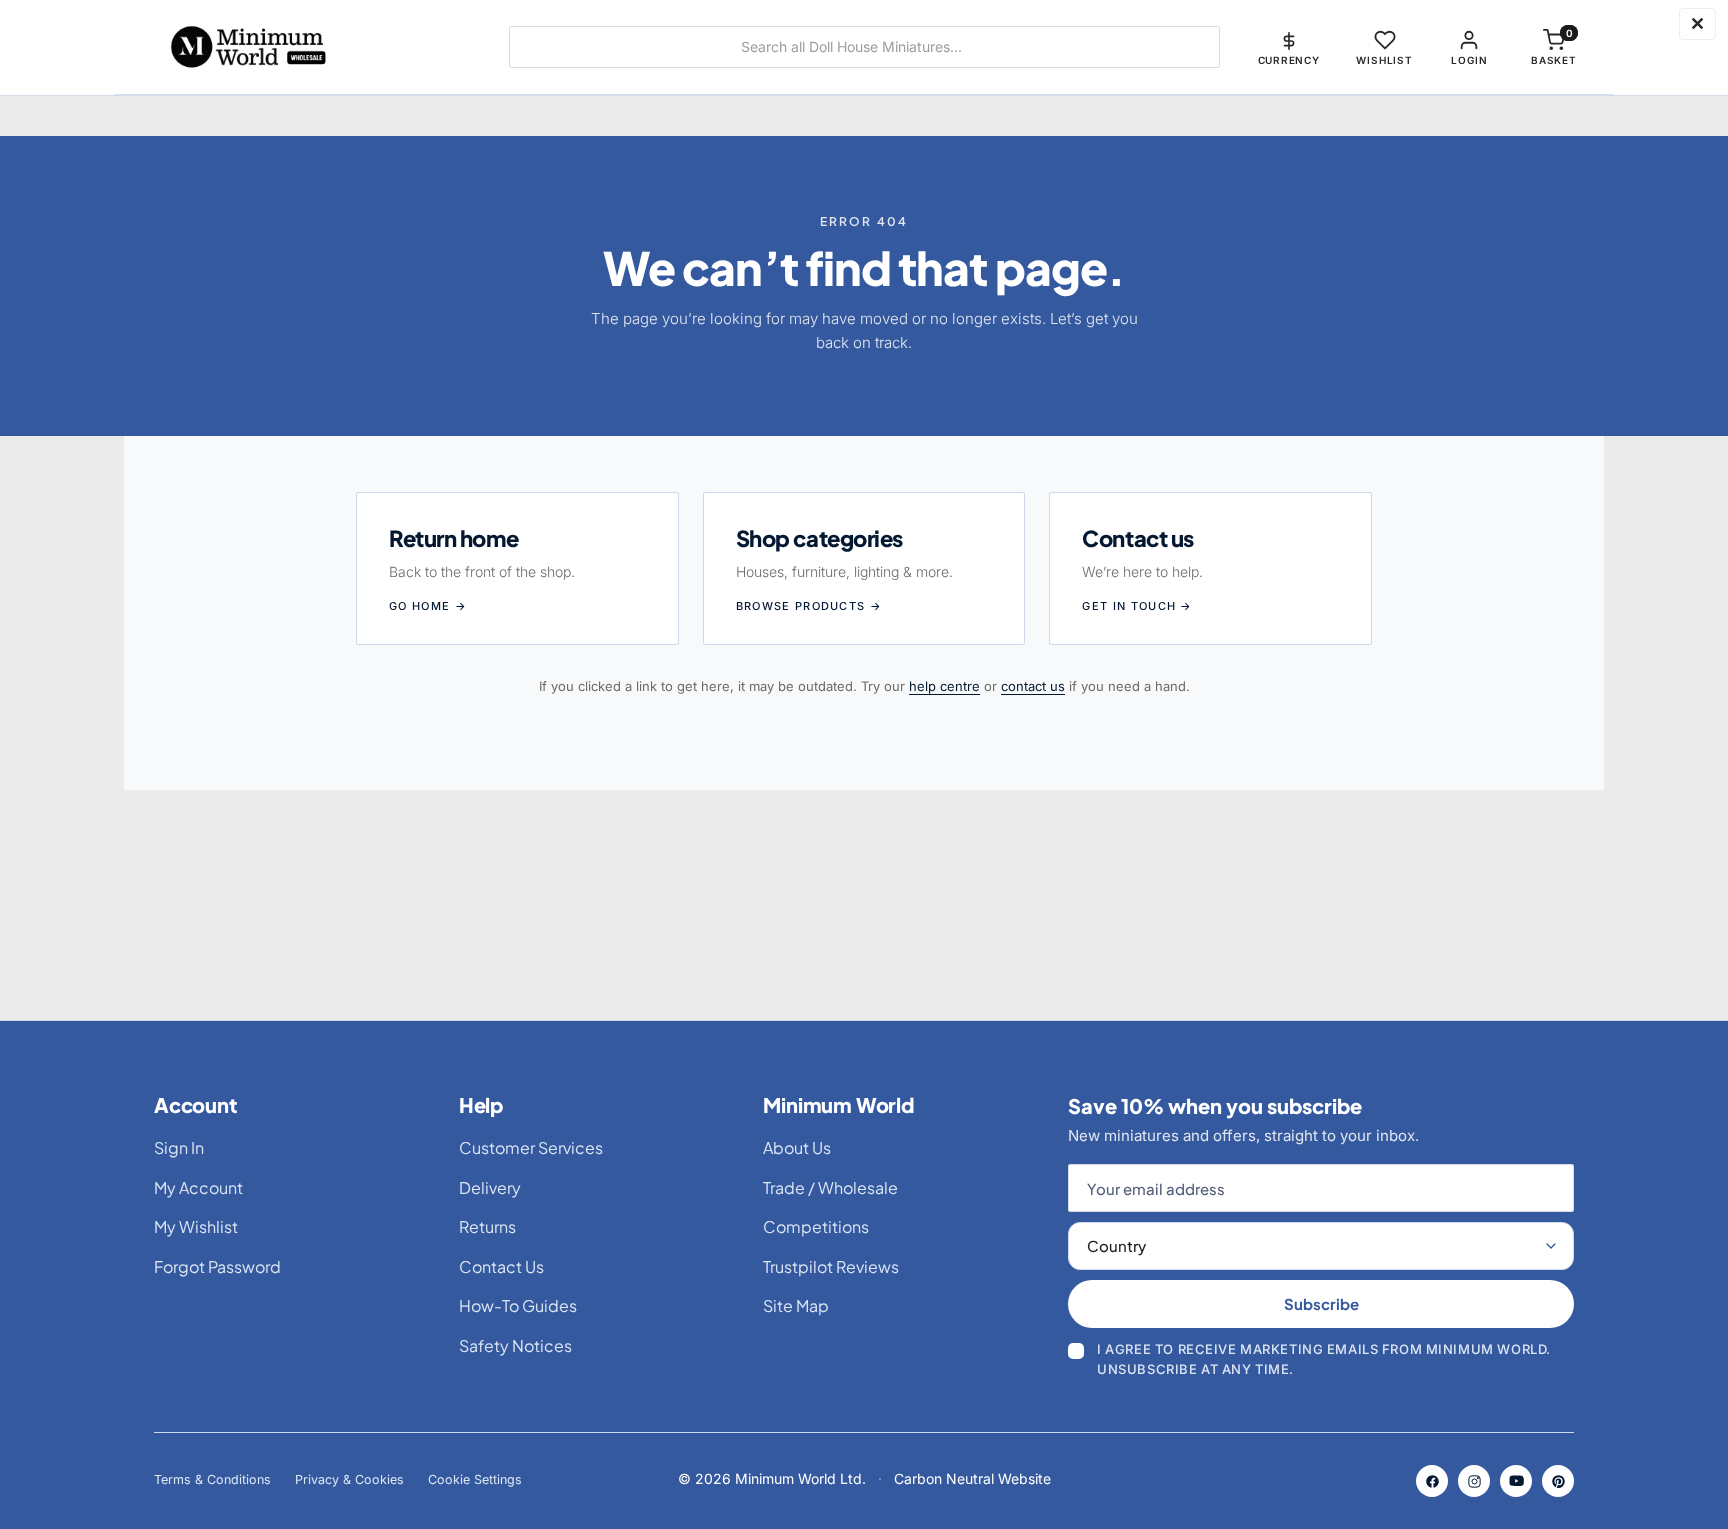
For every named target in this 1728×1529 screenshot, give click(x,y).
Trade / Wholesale (830, 1187)
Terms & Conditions (212, 1479)
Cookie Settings (475, 1479)
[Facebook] (1432, 1481)
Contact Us (501, 1266)
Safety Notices (515, 1345)
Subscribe (1321, 1303)
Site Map (796, 1305)
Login (1469, 60)
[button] (1289, 47)
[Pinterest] (1558, 1481)
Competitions (816, 1226)
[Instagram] (1474, 1481)
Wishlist (1384, 60)
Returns (487, 1226)
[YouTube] (1516, 1481)
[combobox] (864, 47)
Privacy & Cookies (349, 1479)
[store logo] (308, 47)
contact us (1033, 686)
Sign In (179, 1147)
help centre (944, 686)
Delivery (490, 1187)
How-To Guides (518, 1305)
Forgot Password (217, 1266)
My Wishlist (196, 1226)
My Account (198, 1187)
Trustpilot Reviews (831, 1266)
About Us (797, 1147)
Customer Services (531, 1147)
